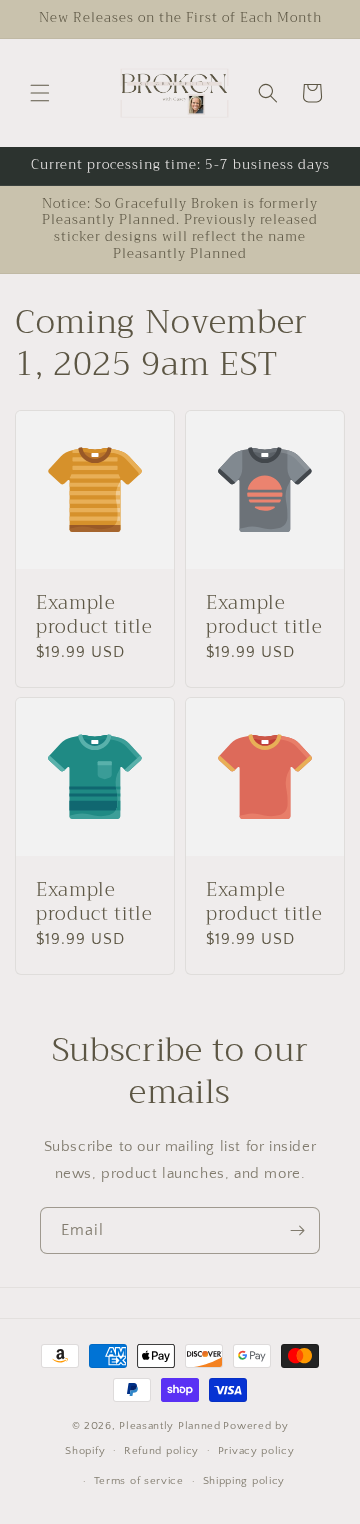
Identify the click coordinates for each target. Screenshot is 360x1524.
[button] (40, 93)
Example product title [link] (94, 616)
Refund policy (161, 1451)
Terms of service (139, 1481)
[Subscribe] (297, 1230)
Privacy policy (256, 1451)
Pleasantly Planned (170, 1426)
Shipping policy (244, 1481)
